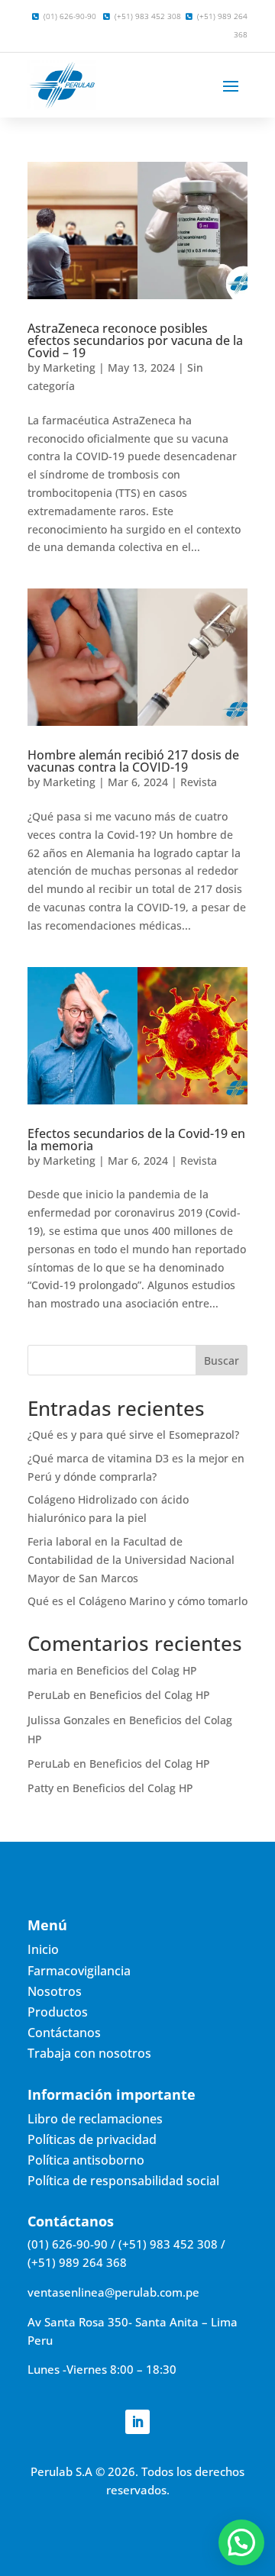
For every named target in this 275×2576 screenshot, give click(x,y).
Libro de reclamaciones (95, 2119)
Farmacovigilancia (79, 1971)
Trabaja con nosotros (89, 2053)
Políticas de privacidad (92, 2139)
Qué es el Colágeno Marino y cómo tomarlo (137, 1601)
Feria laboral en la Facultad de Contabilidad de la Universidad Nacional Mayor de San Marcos (131, 1560)
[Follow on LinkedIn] (137, 2422)
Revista (199, 782)
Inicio (43, 1949)
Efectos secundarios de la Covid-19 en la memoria (136, 1140)
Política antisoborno (86, 2160)
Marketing (69, 368)
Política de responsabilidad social (123, 2181)
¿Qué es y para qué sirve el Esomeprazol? (133, 1435)
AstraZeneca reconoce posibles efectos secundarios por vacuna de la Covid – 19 (135, 340)
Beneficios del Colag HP (137, 1670)
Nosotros (55, 1991)
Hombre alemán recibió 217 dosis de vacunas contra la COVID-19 (133, 761)
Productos (58, 2012)
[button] (241, 2542)
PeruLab (49, 1695)
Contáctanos (64, 2033)
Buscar (222, 1361)
